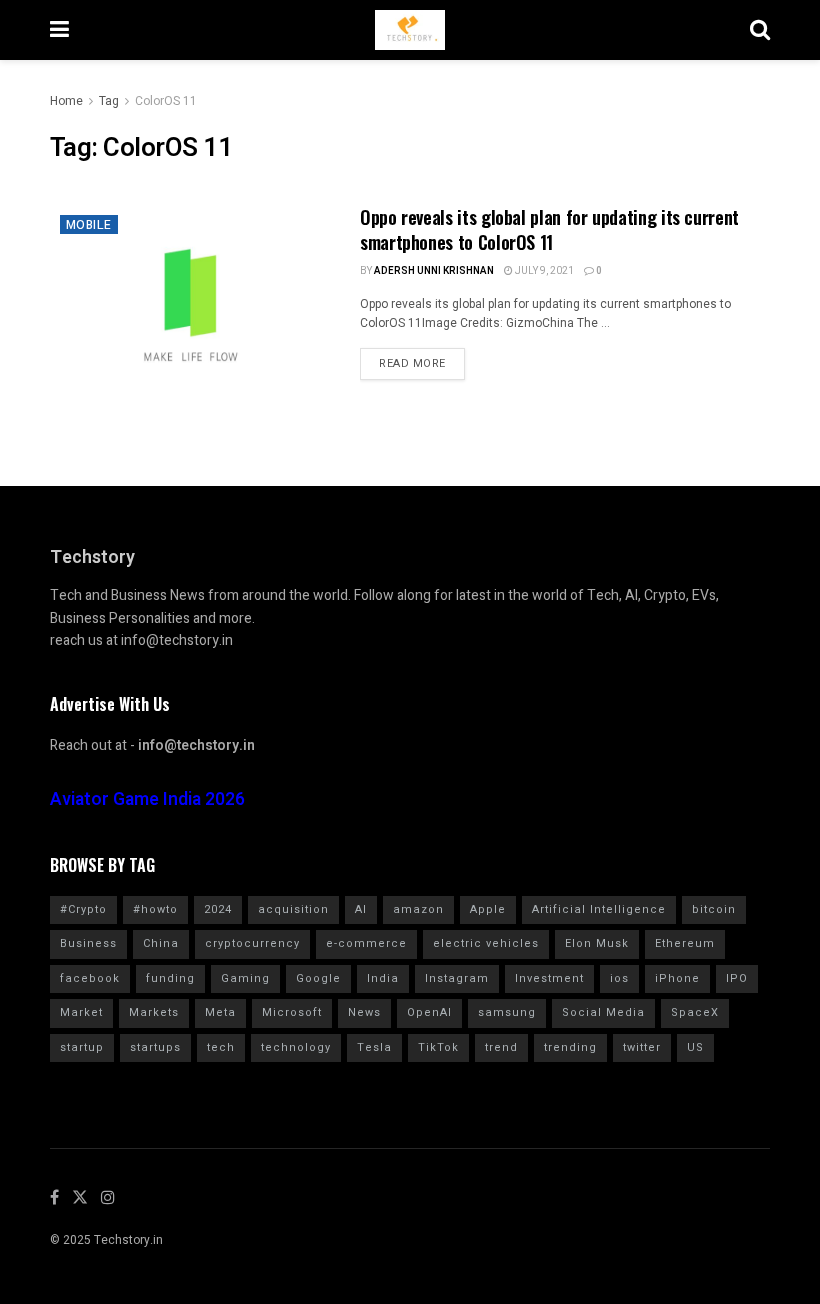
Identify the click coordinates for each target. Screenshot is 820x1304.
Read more (412, 363)
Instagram (457, 978)
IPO (737, 978)
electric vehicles (486, 943)
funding (170, 978)
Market (81, 1012)
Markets (154, 1012)
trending (570, 1047)
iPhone (677, 978)
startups (155, 1047)
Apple (488, 909)
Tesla (374, 1047)
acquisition (293, 909)
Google (318, 978)
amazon (418, 909)
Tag (109, 101)
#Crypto (83, 909)
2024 (218, 909)
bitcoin (714, 909)
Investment (549, 978)
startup (82, 1047)
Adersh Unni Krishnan (434, 271)
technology (296, 1047)
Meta (220, 1012)
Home (66, 101)
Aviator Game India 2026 (147, 799)
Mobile (89, 225)
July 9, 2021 (543, 271)
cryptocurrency (252, 943)
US (695, 1047)
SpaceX (695, 1012)
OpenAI (429, 1012)
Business (88, 943)
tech (221, 1047)
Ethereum (685, 943)
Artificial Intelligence (599, 909)
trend (501, 1047)
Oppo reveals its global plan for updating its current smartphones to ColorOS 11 (549, 229)
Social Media (603, 1012)
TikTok (438, 1047)
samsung (507, 1012)
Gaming (245, 978)
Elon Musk (597, 943)
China (161, 943)
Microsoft (292, 1012)
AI (361, 909)
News (364, 1012)
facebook (90, 978)
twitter (642, 1047)
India (383, 978)
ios (619, 978)
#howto (155, 909)
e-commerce (366, 943)
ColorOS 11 (166, 101)
